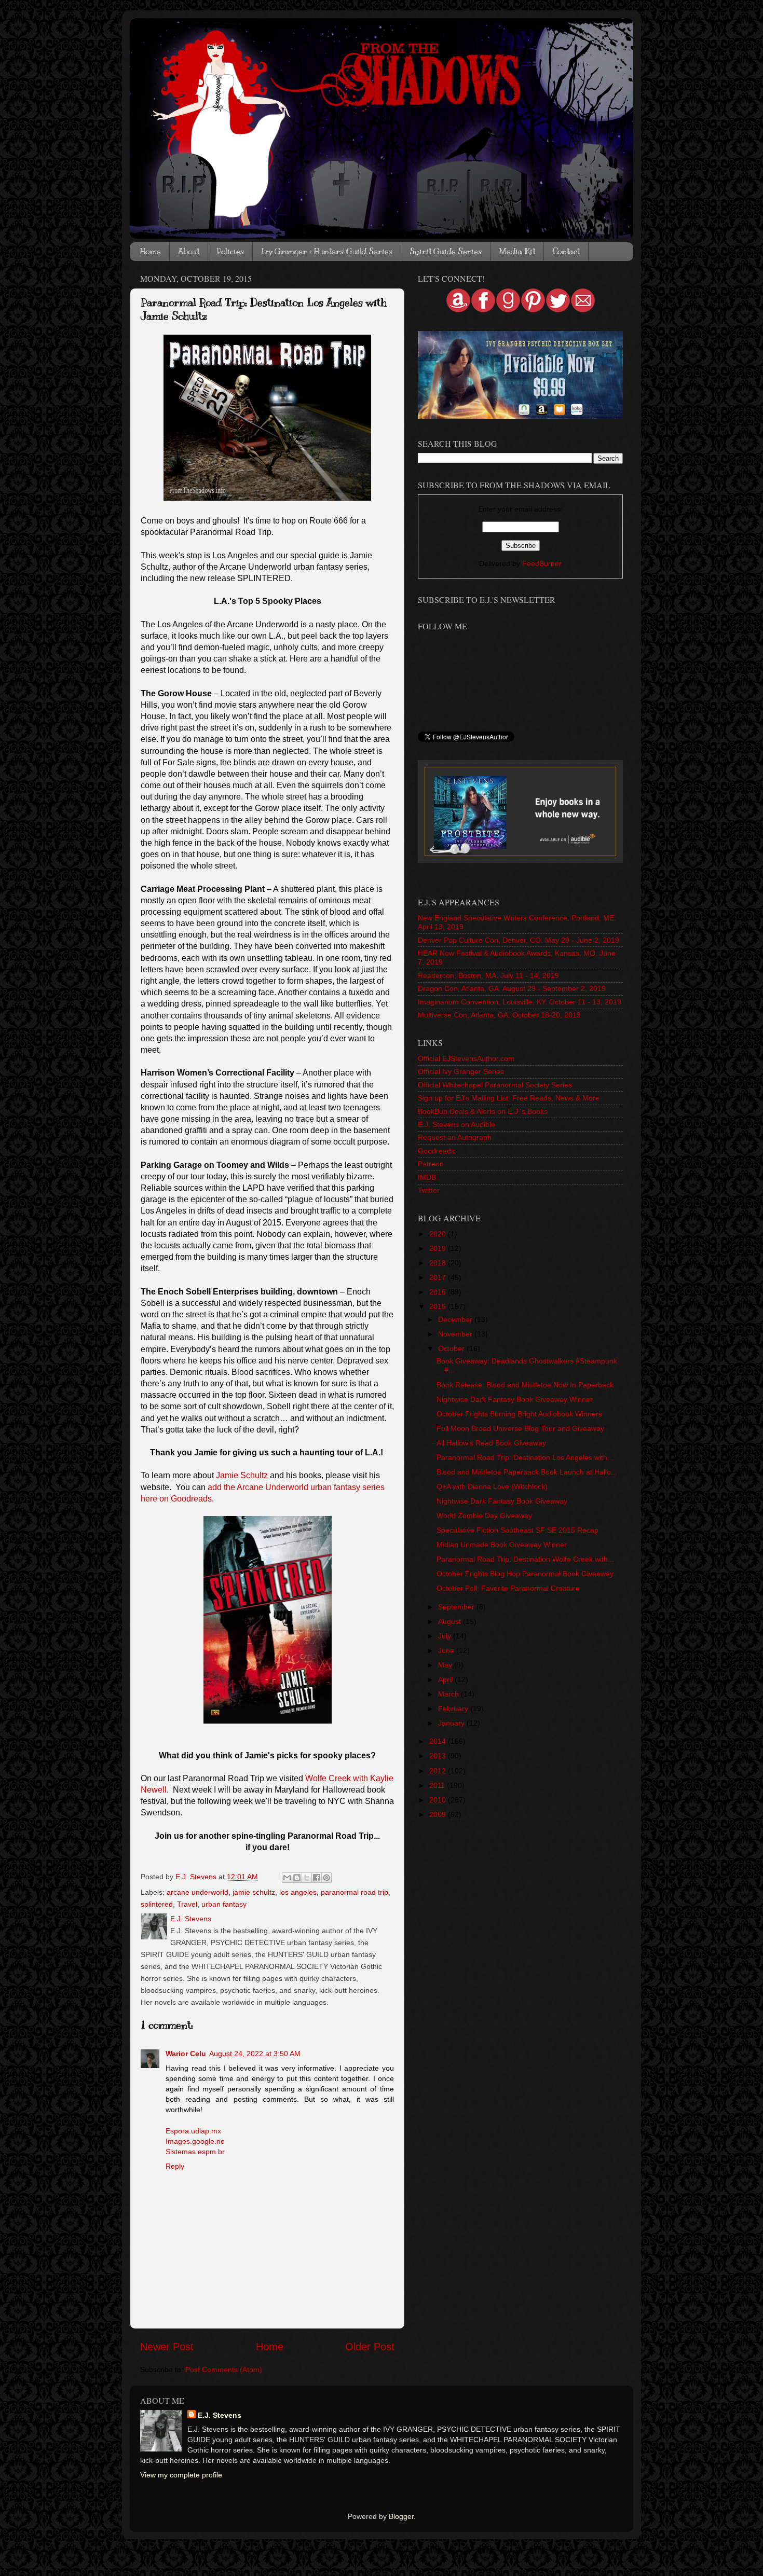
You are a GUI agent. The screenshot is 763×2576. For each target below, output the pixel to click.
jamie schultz (254, 1892)
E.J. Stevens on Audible (457, 1124)
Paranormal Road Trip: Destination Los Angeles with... (525, 1457)
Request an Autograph (455, 1137)
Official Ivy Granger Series (461, 1071)
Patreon (431, 1164)
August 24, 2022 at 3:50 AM (255, 2054)
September (457, 1607)
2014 (439, 1741)
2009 (439, 1814)
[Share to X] (307, 1878)
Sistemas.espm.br (195, 2152)
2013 (439, 1756)
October (452, 1348)
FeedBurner (542, 563)
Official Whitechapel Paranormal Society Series (495, 1085)
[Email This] (287, 1878)
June (447, 1650)
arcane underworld (197, 1892)
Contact (566, 252)
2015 (439, 1306)
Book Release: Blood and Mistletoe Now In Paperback (525, 1385)
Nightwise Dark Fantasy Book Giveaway (502, 1501)
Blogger (401, 2516)
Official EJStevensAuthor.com (466, 1058)
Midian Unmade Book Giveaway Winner (502, 1545)
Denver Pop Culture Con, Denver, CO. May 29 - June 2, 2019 (519, 940)
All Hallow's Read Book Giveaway (491, 1443)
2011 (438, 1785)
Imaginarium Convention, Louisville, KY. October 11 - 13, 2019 (520, 1002)
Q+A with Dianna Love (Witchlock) (492, 1486)
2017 (439, 1277)
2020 (439, 1234)
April (446, 1679)
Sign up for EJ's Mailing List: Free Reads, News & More (509, 1098)
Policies (230, 252)
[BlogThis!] (297, 1878)
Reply (175, 2166)
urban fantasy (224, 1904)
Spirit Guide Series (446, 252)
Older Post (370, 2347)
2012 (439, 1771)
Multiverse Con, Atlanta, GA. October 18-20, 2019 (499, 1015)
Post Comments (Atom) (224, 2370)
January (452, 1723)
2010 (439, 1800)
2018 (439, 1263)
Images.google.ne (195, 2141)
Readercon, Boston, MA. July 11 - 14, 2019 (488, 975)
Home (151, 252)
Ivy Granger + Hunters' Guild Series (327, 252)
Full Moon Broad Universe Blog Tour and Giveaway (520, 1428)
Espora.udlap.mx (193, 2131)
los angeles (298, 1892)
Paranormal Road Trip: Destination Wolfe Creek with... (525, 1559)
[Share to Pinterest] (326, 1878)
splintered (157, 1904)
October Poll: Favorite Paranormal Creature (508, 1588)
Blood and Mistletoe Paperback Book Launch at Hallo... (527, 1472)
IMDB (427, 1177)
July (446, 1636)
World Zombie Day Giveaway (484, 1516)
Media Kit (517, 252)
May (446, 1665)
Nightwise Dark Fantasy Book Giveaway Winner (515, 1399)
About (189, 252)
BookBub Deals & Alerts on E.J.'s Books (483, 1111)
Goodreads (436, 1151)
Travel (187, 1904)
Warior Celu (186, 2054)
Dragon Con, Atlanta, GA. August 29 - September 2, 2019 (512, 988)
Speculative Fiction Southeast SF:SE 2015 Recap (517, 1530)
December (456, 1319)
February (454, 1709)
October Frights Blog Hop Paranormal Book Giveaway (525, 1574)
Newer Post (167, 2347)
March (449, 1694)
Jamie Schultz (242, 1475)
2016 (439, 1292)
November (456, 1334)
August (451, 1621)
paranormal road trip (355, 1892)
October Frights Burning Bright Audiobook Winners (519, 1414)
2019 (439, 1248)
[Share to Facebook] (317, 1878)
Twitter (429, 1190)
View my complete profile (181, 2475)
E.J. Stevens (220, 2415)
